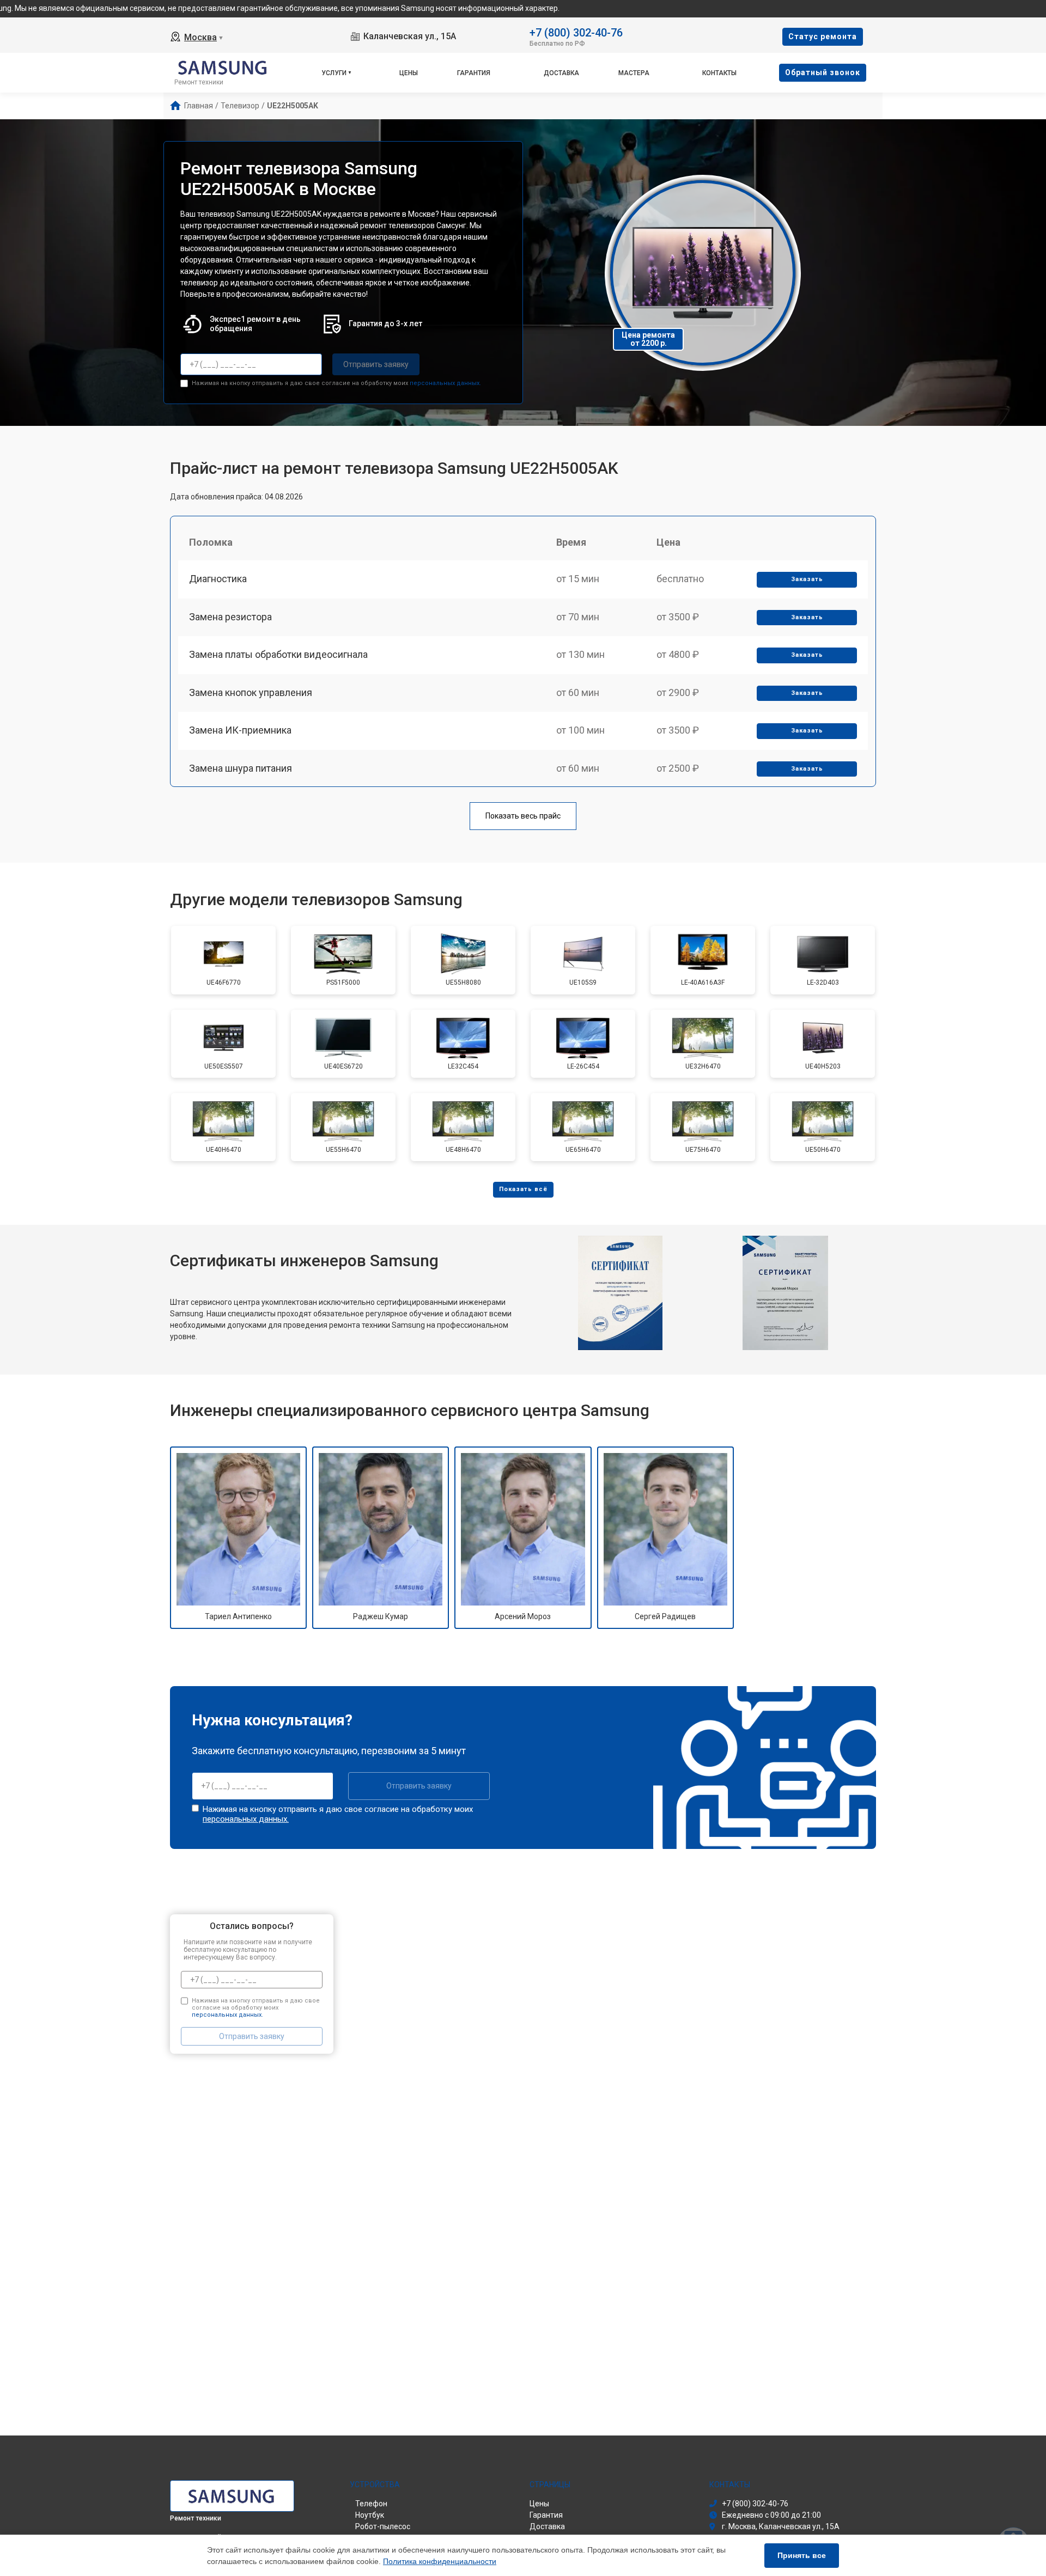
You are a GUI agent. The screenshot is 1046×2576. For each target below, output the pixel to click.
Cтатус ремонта (823, 36)
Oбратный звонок (823, 72)
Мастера (634, 73)
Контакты (719, 73)
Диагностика (218, 579)
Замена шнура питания (241, 768)
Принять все (802, 2555)
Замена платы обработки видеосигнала (278, 654)
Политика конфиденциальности (440, 2561)
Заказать (807, 579)
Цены (409, 73)
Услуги (334, 73)
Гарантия (474, 73)
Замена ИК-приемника (240, 730)
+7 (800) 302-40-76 (576, 32)
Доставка (561, 73)
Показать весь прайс (523, 816)
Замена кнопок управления (251, 692)
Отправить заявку (376, 364)
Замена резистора (230, 617)
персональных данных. (445, 383)
